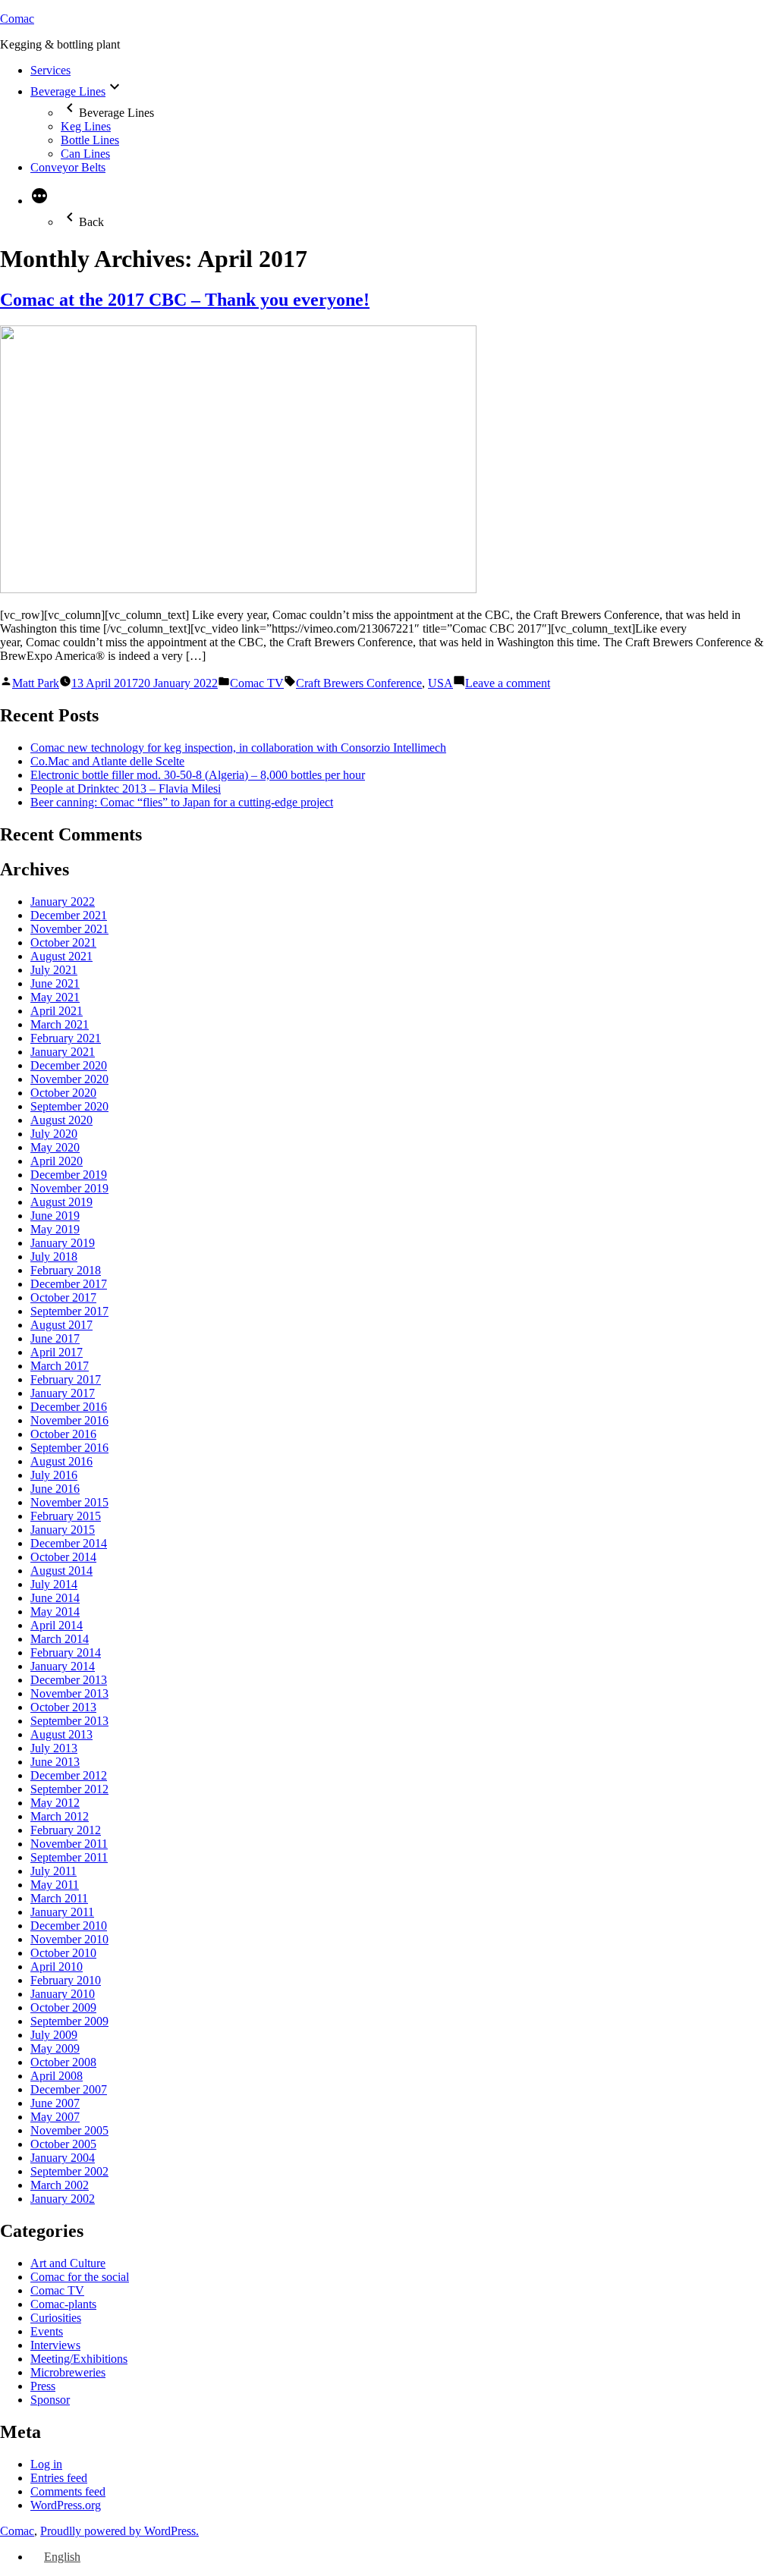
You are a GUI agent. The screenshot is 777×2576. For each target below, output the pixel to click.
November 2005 (69, 2130)
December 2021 (69, 915)
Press (43, 2386)
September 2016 (69, 1448)
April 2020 (57, 1161)
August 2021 (61, 956)
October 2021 (63, 942)
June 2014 (55, 1598)
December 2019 (69, 1175)
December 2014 (69, 1543)
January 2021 (63, 1052)
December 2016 (69, 1407)
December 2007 (69, 2089)
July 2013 (54, 1748)
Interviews (55, 2345)
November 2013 (69, 1693)
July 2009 (54, 2035)
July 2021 (54, 970)
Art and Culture (68, 2263)
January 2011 (62, 1912)
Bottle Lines (90, 140)
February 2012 (66, 1830)
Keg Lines (86, 126)
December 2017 (69, 1284)
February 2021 (66, 1038)
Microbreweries (68, 2372)
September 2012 (69, 1789)
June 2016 (55, 1489)
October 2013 (63, 1707)
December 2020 (69, 1065)
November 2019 (69, 1188)
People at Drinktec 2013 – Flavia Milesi (126, 789)
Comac (17, 19)
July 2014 (54, 1584)
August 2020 (61, 1120)
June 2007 (55, 2103)
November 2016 (69, 1420)
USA (440, 683)
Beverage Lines (68, 91)
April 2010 (57, 1967)
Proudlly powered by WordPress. (120, 2531)
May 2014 (55, 1612)
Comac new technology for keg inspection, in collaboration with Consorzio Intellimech (238, 748)
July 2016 (54, 1475)
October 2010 (63, 1953)
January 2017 (63, 1393)
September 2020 (69, 1106)
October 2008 (63, 2062)
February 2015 (66, 1516)
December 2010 (69, 1926)
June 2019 (55, 1216)
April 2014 (57, 1625)
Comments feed (68, 2491)
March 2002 (60, 2185)
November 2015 (69, 1502)
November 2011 (69, 1844)
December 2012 (69, 1775)
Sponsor (50, 2400)
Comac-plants (63, 2304)
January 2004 (63, 2158)
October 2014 (63, 1557)
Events (47, 2331)
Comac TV (257, 683)
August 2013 (61, 1734)
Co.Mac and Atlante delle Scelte (107, 761)
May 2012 (55, 1803)
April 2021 (57, 1011)
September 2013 (69, 1721)
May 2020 (55, 1147)
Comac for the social (80, 2277)
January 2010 (63, 1994)
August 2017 (61, 1325)
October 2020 (63, 1093)
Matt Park (36, 683)
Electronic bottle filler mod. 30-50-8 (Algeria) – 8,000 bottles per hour (198, 775)
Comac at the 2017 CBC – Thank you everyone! (185, 300)
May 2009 (55, 2048)
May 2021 (55, 997)
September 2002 (69, 2171)
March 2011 (59, 1898)
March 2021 (60, 1024)
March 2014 (60, 1639)
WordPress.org (66, 2505)
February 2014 (66, 1652)
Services (50, 70)
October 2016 (63, 1434)
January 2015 (63, 1530)
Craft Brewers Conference (359, 683)
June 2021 (55, 983)
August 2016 (61, 1461)
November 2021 (69, 929)
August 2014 (61, 1571)
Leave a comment (508, 683)
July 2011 (53, 1871)
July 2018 (54, 1257)
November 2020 (69, 1079)
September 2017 (69, 1311)
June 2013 (55, 1762)
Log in (46, 2464)
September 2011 (69, 1857)
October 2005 (63, 2144)
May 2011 (55, 1885)
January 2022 (63, 902)
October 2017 (63, 1297)
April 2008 (57, 2076)
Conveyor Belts (68, 167)
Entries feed (59, 2478)
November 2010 (69, 1939)
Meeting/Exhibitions (79, 2359)
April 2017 (57, 1352)
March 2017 (60, 1366)
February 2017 (66, 1379)
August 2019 (61, 1202)
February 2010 (66, 1980)
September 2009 (69, 2021)
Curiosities (56, 2318)
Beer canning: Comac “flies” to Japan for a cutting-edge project (182, 802)
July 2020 (54, 1134)
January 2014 (63, 1666)
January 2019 (63, 1243)
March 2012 (60, 1816)
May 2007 (55, 2117)
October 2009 (63, 2007)
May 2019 (55, 1229)
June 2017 (55, 1338)
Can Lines (85, 154)
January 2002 (63, 2199)
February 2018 (66, 1270)
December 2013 (69, 1680)
